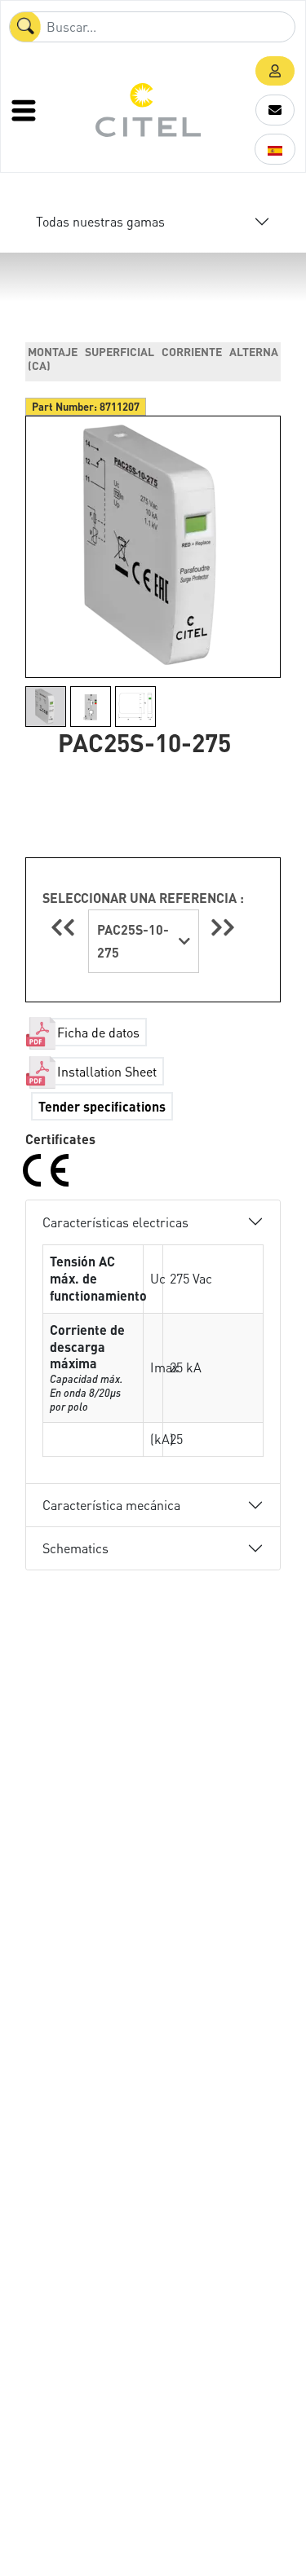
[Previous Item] (65, 927)
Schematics (75, 1548)
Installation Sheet (107, 1071)
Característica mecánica (111, 1505)
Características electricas (115, 1222)
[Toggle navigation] (25, 110)
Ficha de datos (98, 1032)
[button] (275, 71)
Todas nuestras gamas (100, 221)
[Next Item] (223, 927)
